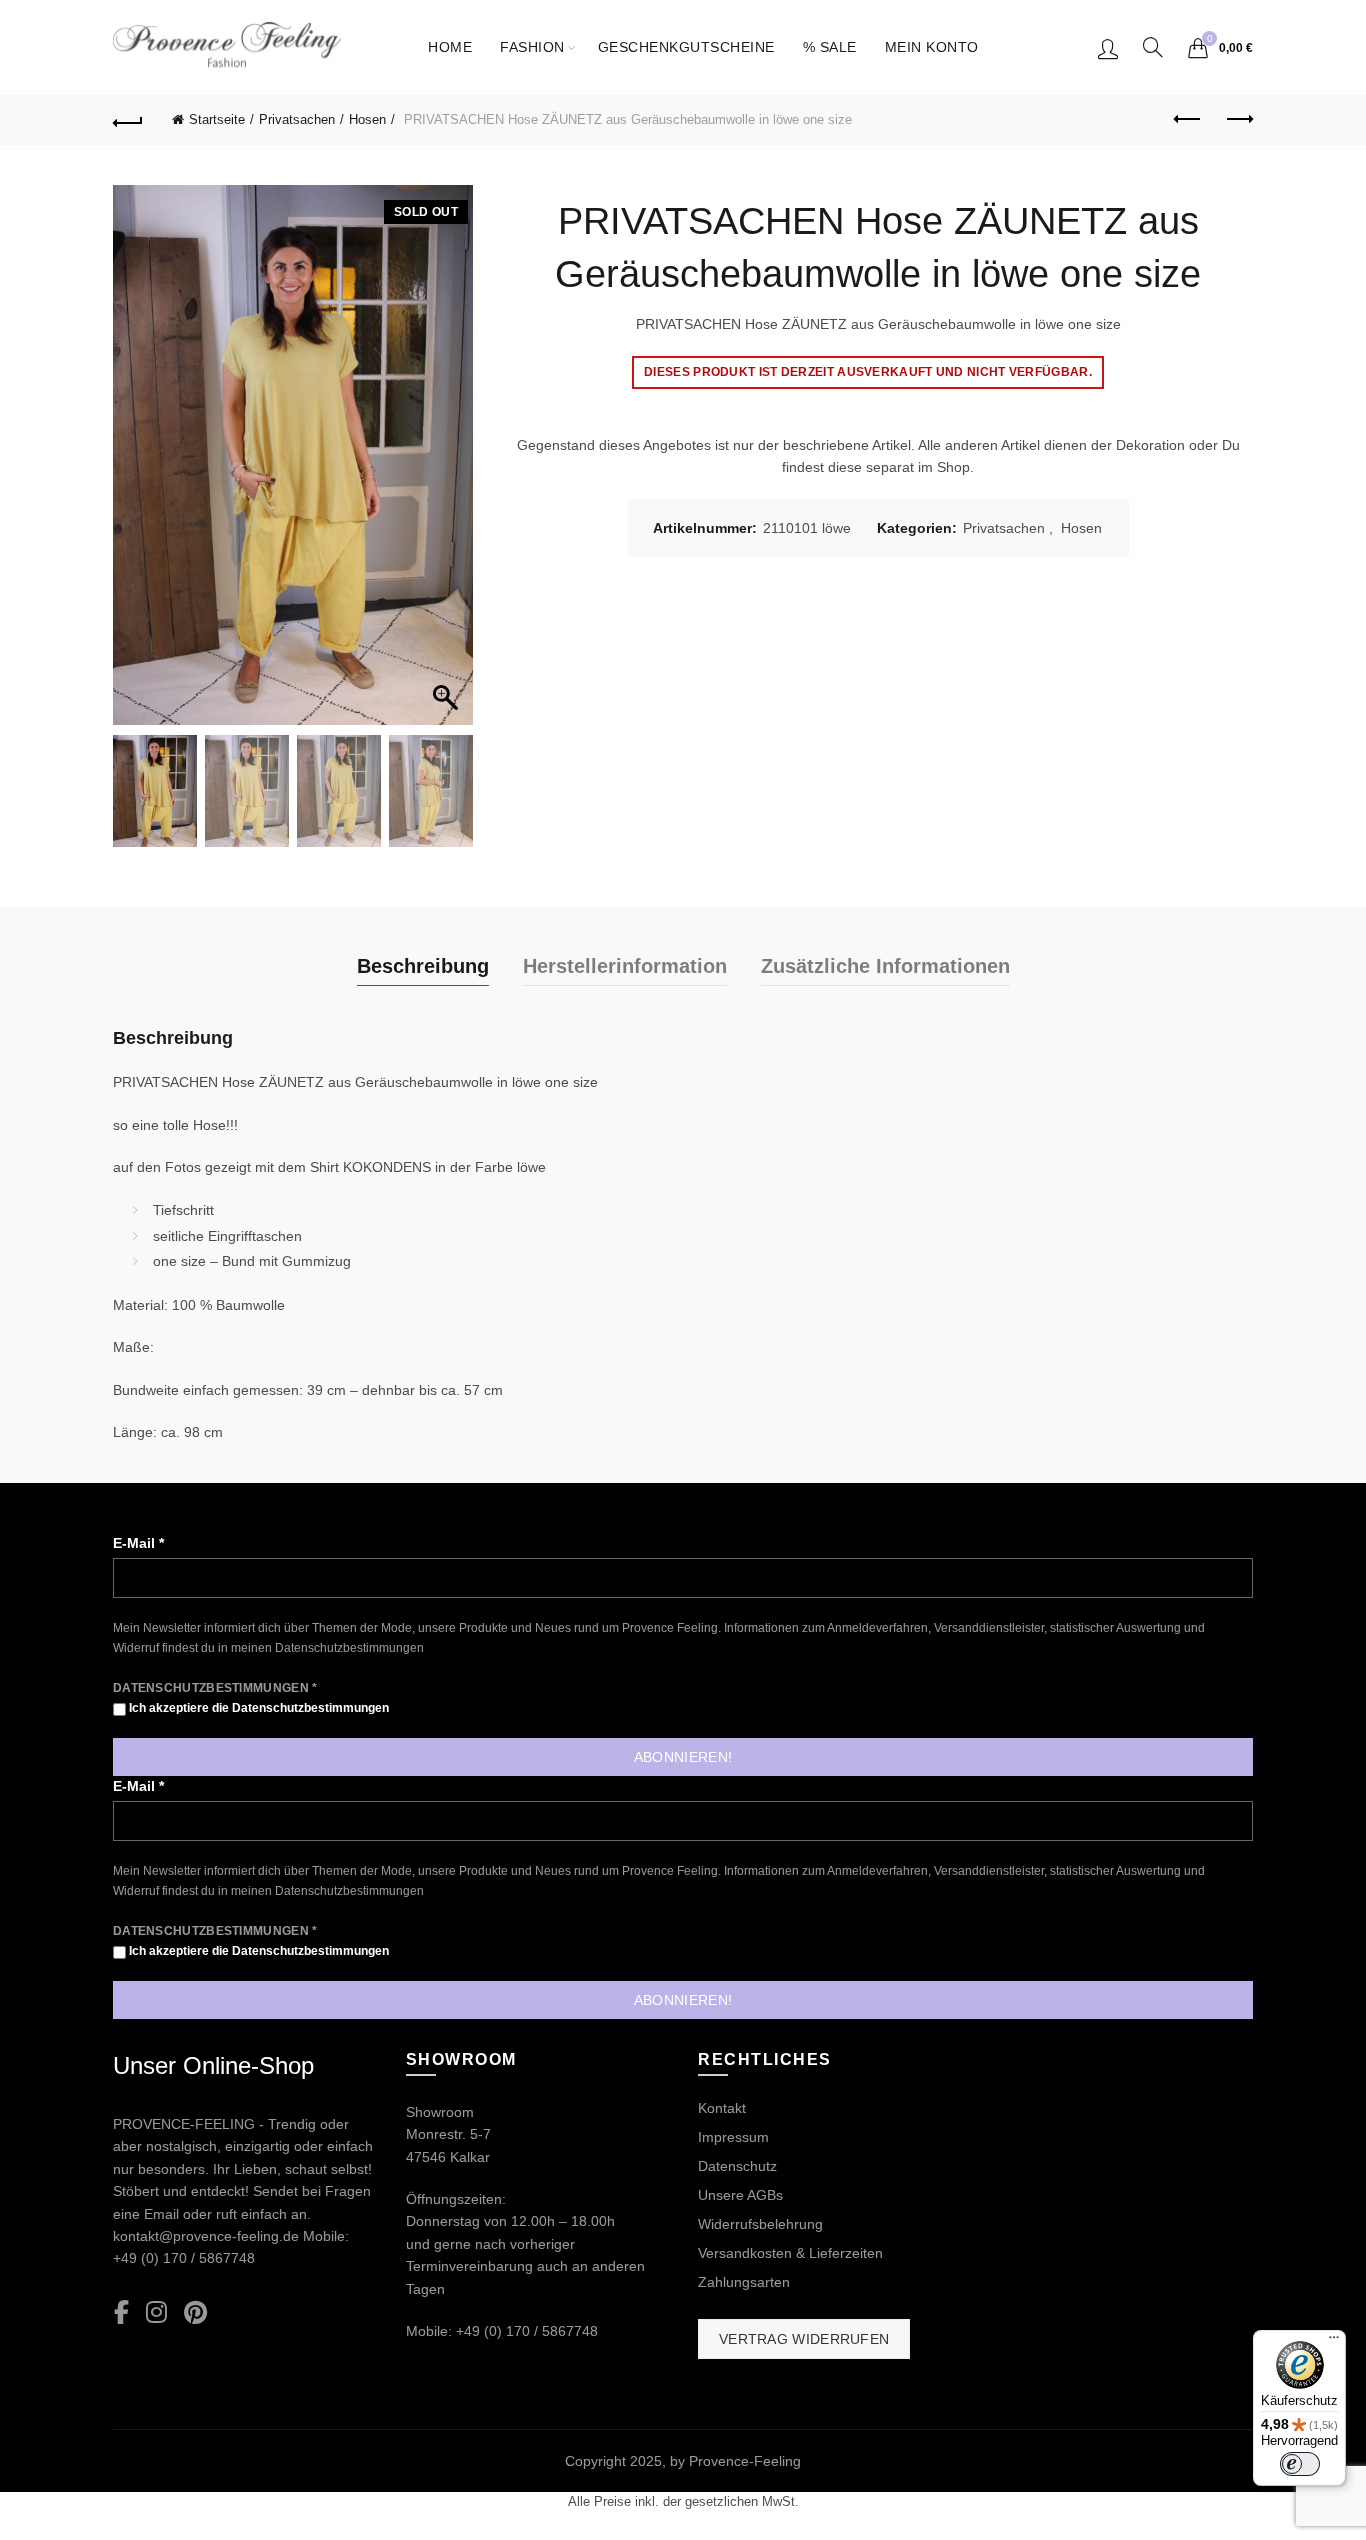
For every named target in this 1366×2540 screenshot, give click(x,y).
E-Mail (138, 1543)
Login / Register (1108, 48)
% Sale (830, 47)
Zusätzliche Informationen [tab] (885, 966)
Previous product (1188, 120)
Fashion (532, 47)
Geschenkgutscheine (686, 47)
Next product (1238, 120)
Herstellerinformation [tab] (625, 966)
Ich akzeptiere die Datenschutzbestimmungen (257, 1708)
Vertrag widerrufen (804, 2339)
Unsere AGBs (740, 2195)
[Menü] (1334, 2342)
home (450, 47)
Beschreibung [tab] (423, 966)
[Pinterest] (195, 2313)
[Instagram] (156, 2313)
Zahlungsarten (744, 2282)
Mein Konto (932, 47)
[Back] (128, 120)
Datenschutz (737, 2166)
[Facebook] (121, 2313)
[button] (448, 465)
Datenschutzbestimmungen (349, 1648)
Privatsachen (297, 119)
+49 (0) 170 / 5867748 (184, 2258)
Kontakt (722, 2108)
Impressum (733, 2137)
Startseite (217, 119)
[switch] (1300, 2464)
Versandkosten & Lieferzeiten (790, 2253)
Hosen (367, 119)
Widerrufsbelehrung (760, 2224)
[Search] (1153, 47)
